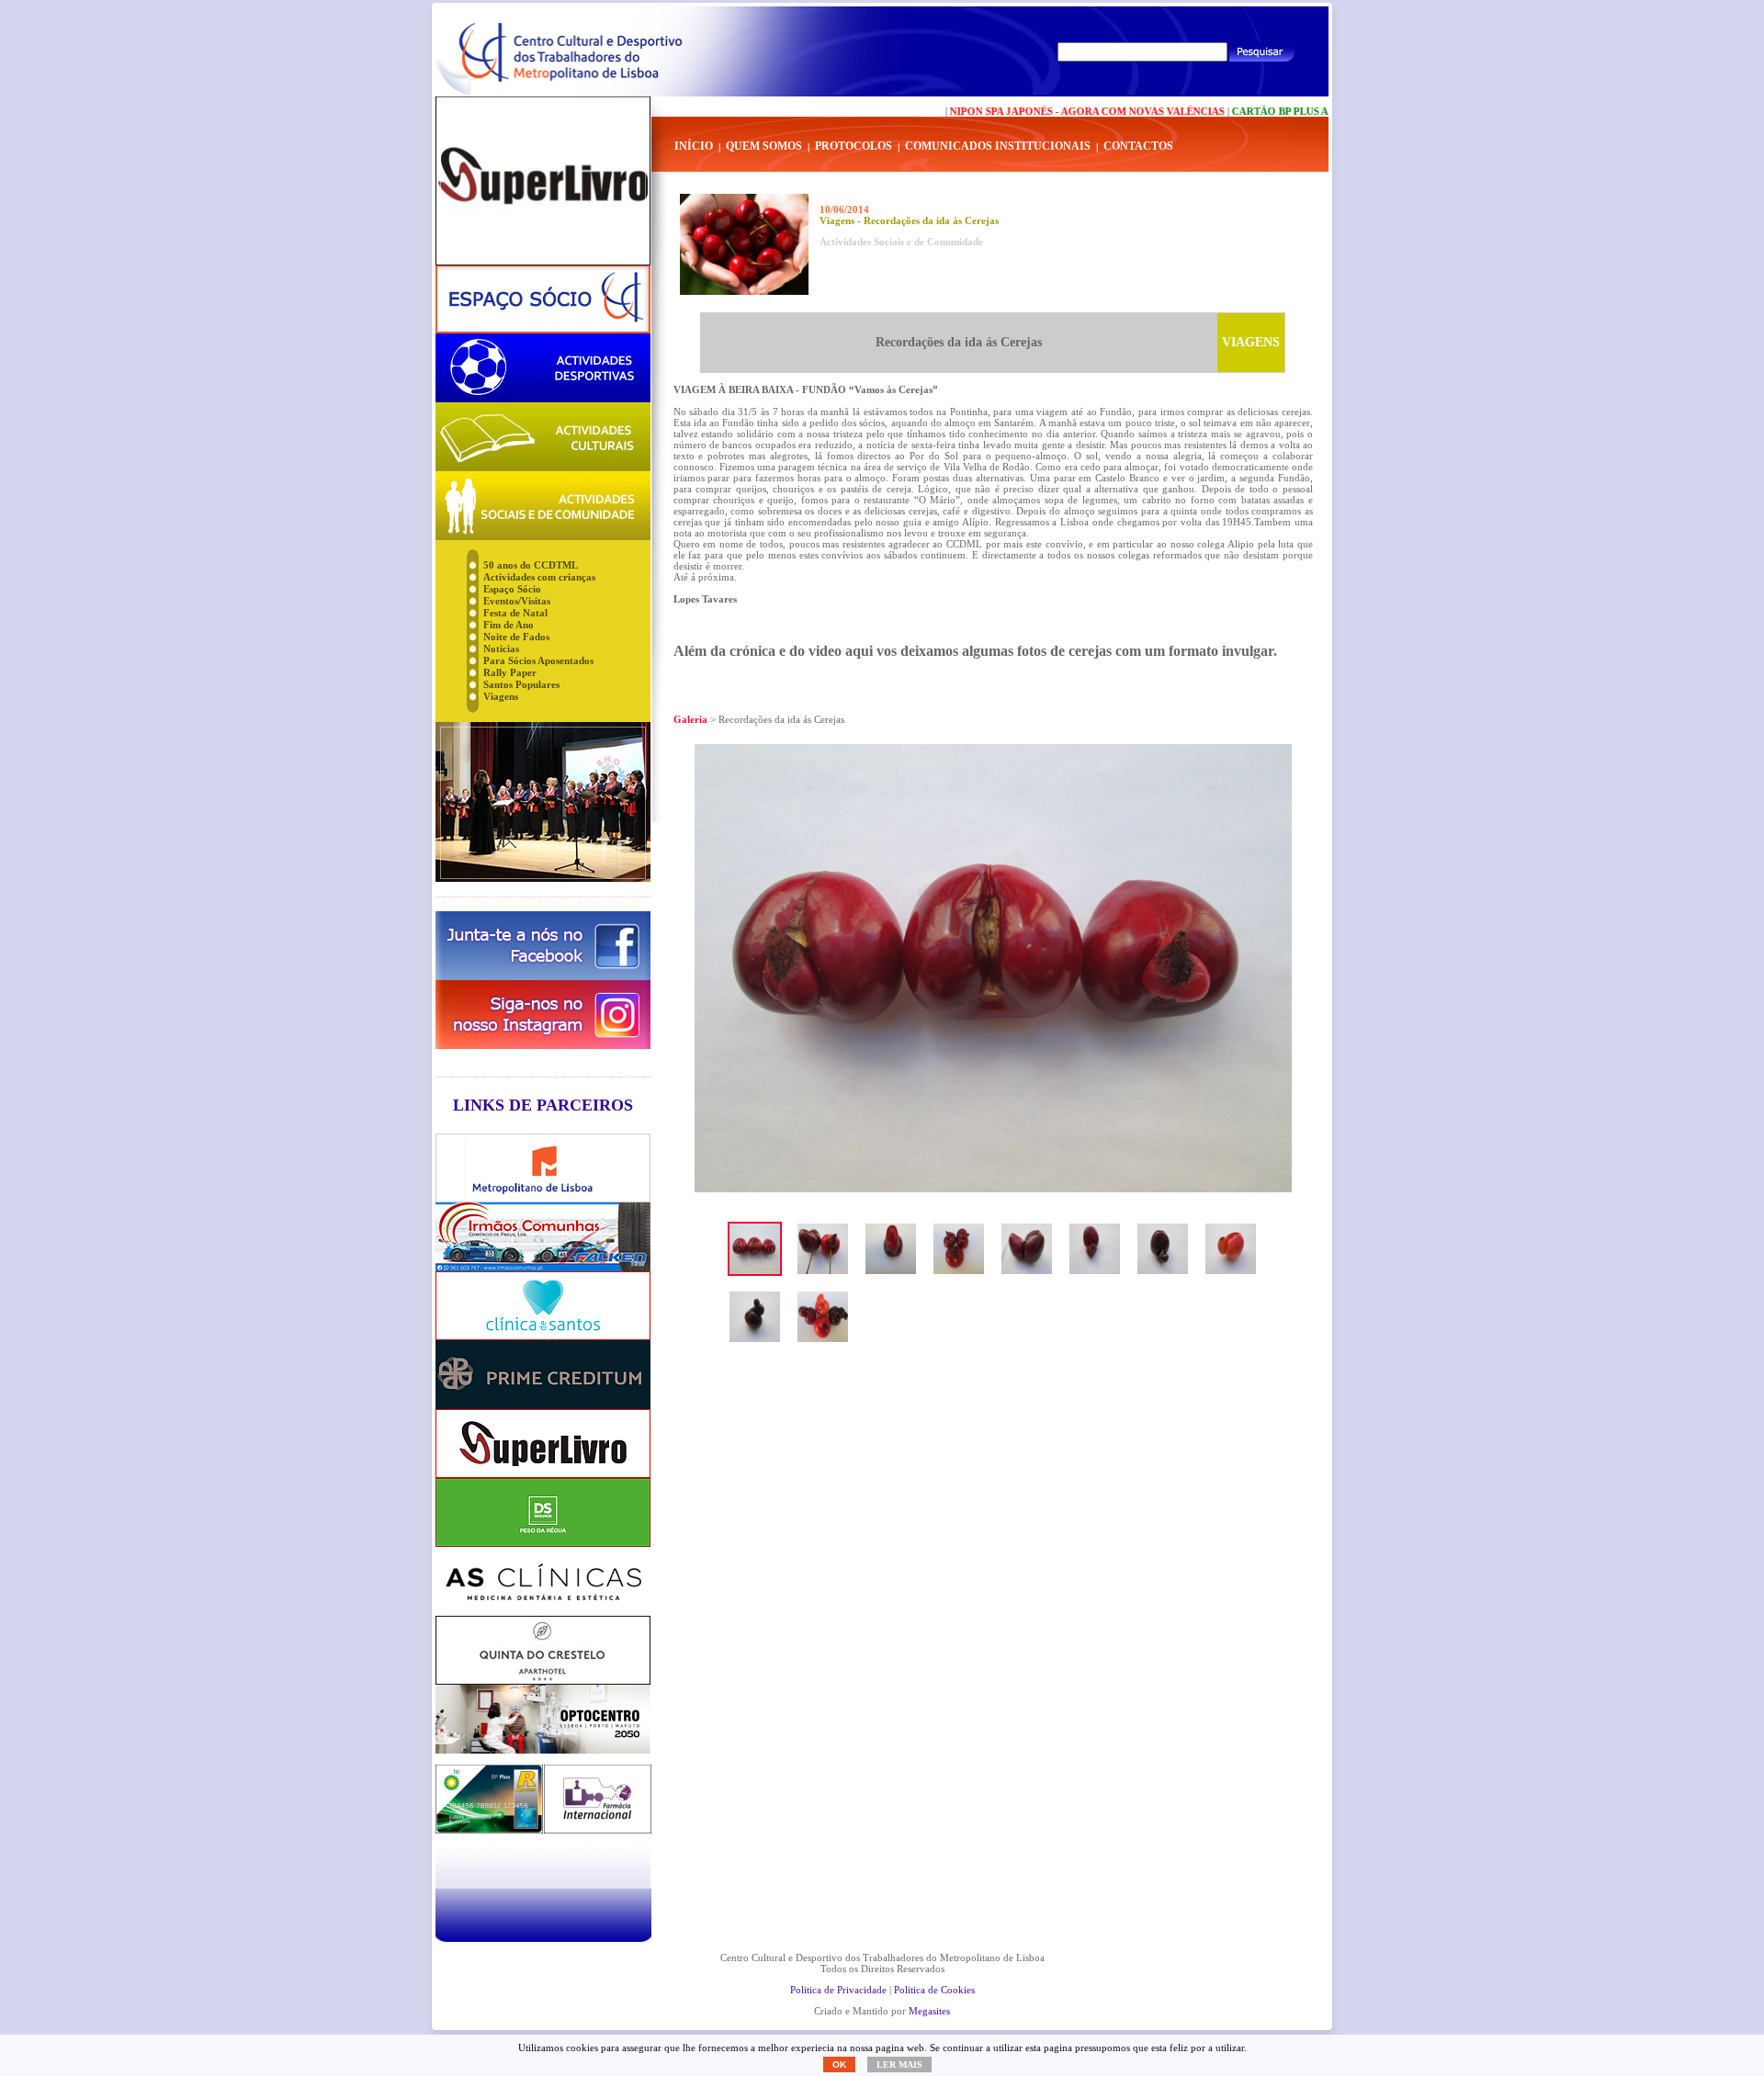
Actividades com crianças (539, 577)
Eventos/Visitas (517, 601)
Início (694, 146)
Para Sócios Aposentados (538, 660)
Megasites (929, 2011)
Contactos (1138, 146)
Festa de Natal (515, 613)
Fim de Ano (509, 625)
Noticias (501, 649)
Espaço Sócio (512, 589)
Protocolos (854, 146)
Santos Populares (521, 684)
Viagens (501, 696)
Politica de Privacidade (838, 1990)
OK (839, 2065)
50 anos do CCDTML (531, 565)
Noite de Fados (516, 637)
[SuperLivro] (543, 181)
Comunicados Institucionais (998, 146)
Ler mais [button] (899, 2065)
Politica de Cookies (934, 1990)
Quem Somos (764, 146)
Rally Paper (510, 672)
